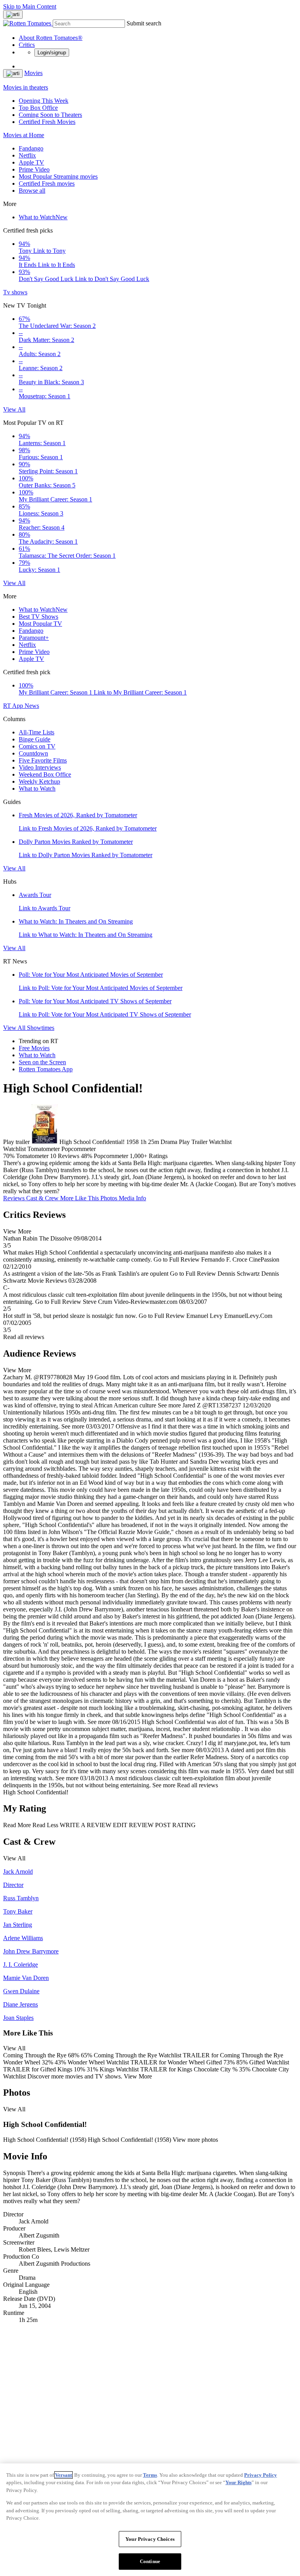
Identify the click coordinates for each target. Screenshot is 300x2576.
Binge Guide (35, 739)
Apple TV (31, 162)
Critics (27, 45)
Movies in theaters (26, 87)
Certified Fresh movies (47, 183)
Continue (150, 2561)
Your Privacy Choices (150, 2539)
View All (14, 409)
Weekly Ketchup (39, 781)
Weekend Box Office (45, 774)
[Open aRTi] (13, 14)
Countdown (33, 753)
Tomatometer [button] (32, 1156)
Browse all (32, 191)
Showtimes (41, 1028)
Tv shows (15, 292)
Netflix (27, 155)
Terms (150, 2475)
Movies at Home (24, 135)
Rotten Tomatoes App (46, 1069)
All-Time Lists (37, 732)
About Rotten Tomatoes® (51, 38)
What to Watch (43, 217)
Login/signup (52, 53)
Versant (63, 2475)
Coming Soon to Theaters (50, 115)
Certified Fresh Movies (47, 122)
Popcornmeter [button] (111, 1156)
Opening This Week (44, 101)
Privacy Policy (261, 2475)
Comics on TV (37, 746)
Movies (33, 73)
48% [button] (87, 1156)
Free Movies (34, 1048)
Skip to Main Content (30, 6)
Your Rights (238, 2482)
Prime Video (34, 169)
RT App (14, 706)
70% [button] (9, 1156)
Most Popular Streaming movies (58, 176)
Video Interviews (40, 767)
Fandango (31, 148)
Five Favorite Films (43, 760)
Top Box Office (38, 108)
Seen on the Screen (42, 1062)
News (32, 706)
